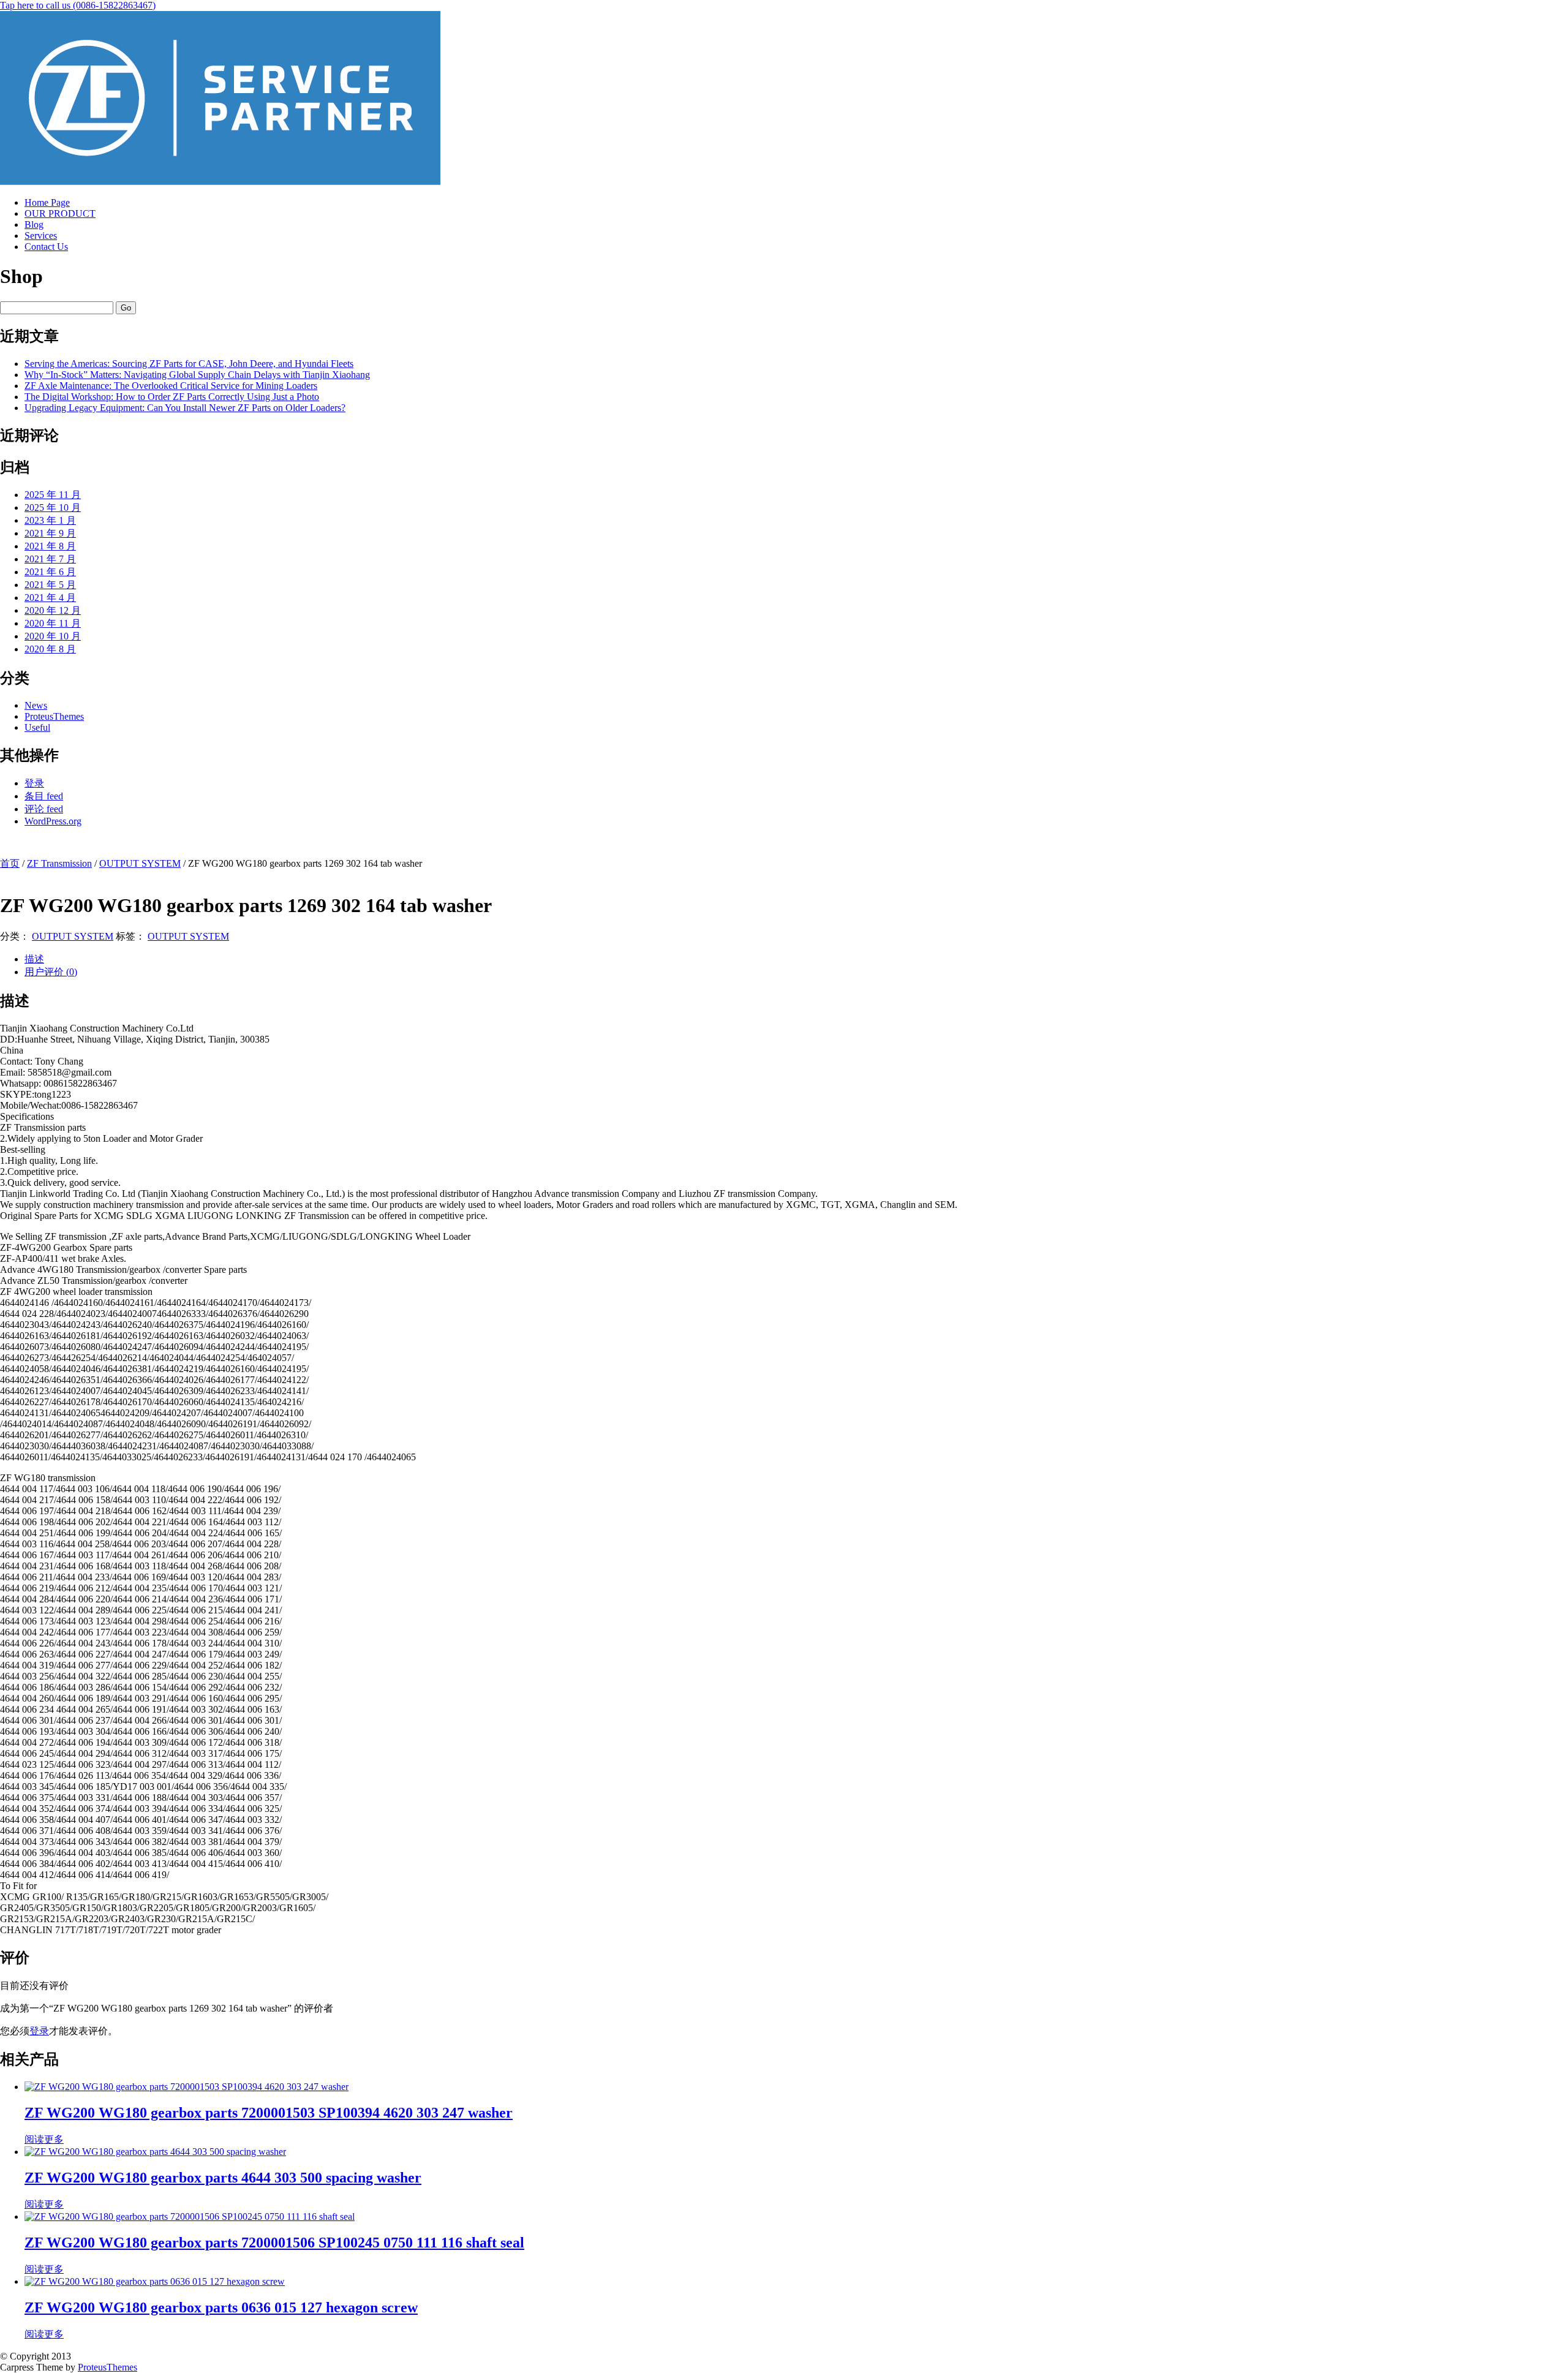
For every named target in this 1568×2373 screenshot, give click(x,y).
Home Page (47, 202)
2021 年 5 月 (50, 585)
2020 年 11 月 (53, 623)
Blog (34, 224)
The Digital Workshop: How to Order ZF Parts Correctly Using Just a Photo (172, 397)
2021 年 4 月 (50, 598)
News (36, 705)
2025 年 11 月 (53, 495)
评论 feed (44, 809)
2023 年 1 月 (50, 520)
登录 (34, 783)
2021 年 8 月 (50, 546)
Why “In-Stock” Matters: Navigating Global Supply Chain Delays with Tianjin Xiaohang (197, 375)
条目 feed (44, 796)
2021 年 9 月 (50, 533)
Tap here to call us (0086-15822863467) (78, 5)
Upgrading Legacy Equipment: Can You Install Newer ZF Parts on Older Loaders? (185, 408)
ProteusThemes (54, 716)
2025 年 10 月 (53, 507)
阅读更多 (44, 2139)
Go (126, 308)
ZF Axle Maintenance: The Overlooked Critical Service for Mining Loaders (171, 386)
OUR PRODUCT (60, 213)
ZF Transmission (59, 863)
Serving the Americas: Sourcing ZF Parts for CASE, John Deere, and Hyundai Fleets (189, 364)
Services (41, 236)
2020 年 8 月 (50, 649)
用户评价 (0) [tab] (51, 972)
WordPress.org (53, 821)
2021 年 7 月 (50, 559)
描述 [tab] (34, 959)
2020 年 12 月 (53, 610)
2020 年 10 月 (53, 636)
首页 (10, 863)
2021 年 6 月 (50, 572)
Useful (37, 727)
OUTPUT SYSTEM (140, 863)
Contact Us (46, 247)
